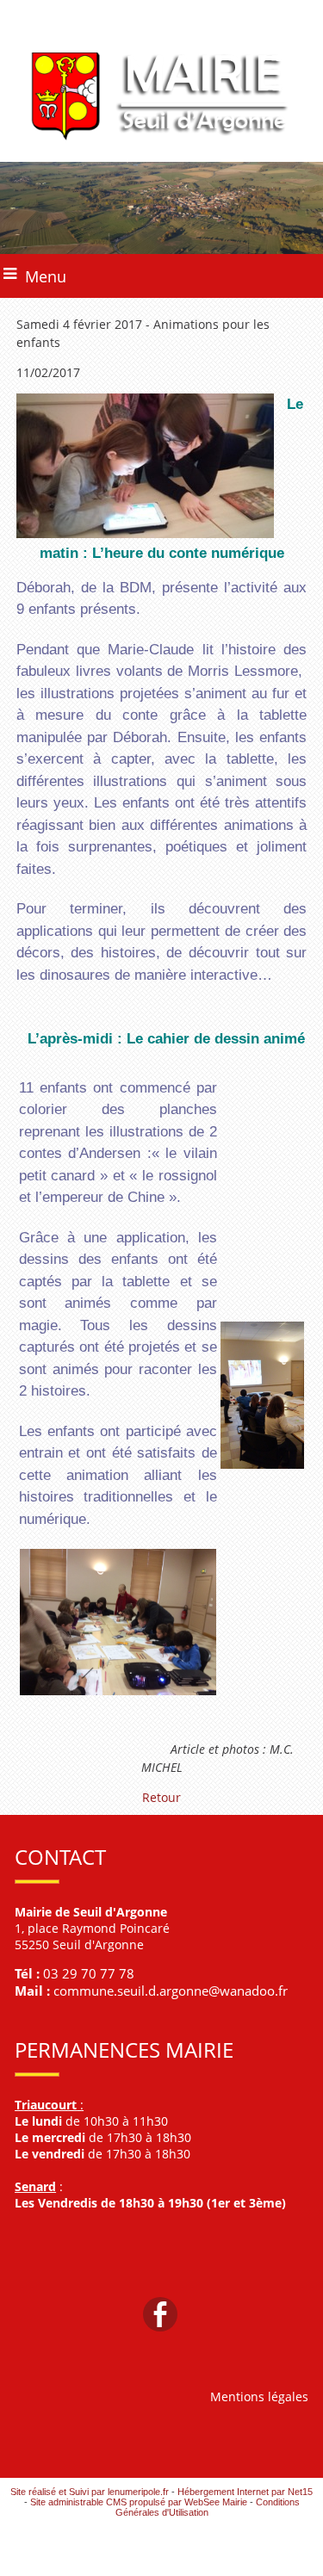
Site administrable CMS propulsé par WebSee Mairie (139, 2502)
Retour (161, 1797)
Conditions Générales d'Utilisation (208, 2507)
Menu (46, 276)
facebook (160, 2313)
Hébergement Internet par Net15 (245, 2492)
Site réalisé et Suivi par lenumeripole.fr (90, 2492)
